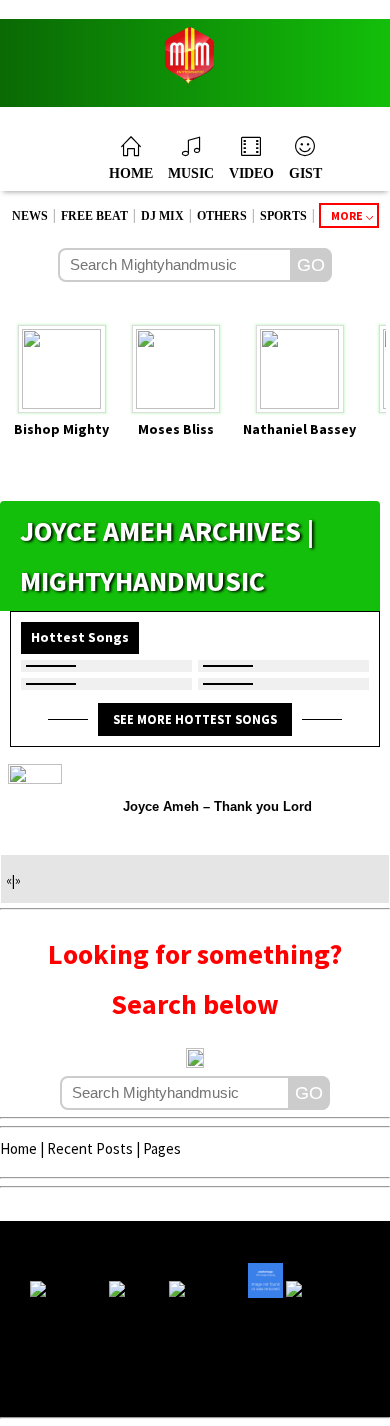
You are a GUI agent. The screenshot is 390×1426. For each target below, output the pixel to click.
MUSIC (191, 173)
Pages (162, 1148)
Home (18, 1148)
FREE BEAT (94, 216)
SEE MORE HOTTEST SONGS (195, 719)
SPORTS (283, 216)
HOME (131, 173)
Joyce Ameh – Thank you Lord (217, 806)
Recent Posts (90, 1148)
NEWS (30, 216)
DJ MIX (162, 216)
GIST (305, 173)
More (347, 215)
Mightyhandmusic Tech (269, 1388)
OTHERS (222, 216)
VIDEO (251, 173)
